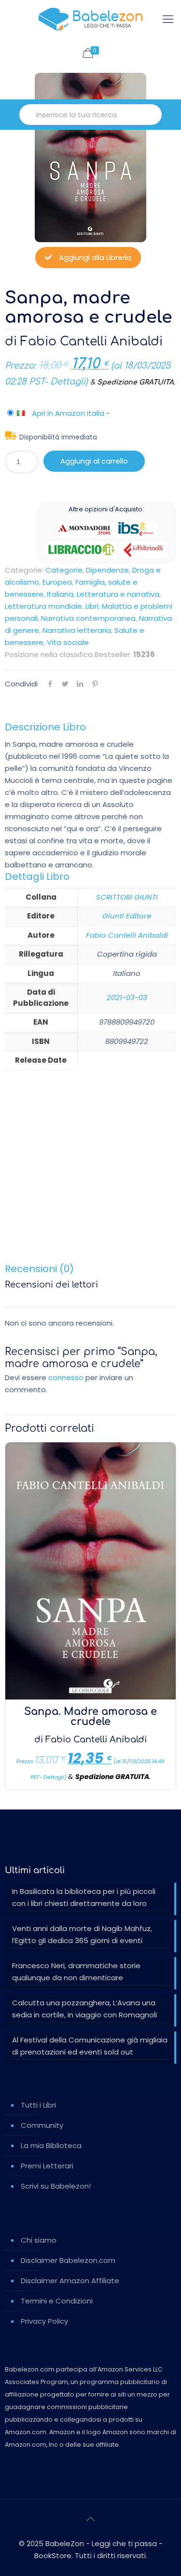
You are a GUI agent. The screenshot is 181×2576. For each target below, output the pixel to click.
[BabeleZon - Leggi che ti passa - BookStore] (90, 19)
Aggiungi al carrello (94, 461)
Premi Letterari (47, 2166)
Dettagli (68, 382)
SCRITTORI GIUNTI (127, 897)
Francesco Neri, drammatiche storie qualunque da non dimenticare (76, 1972)
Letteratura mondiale (43, 606)
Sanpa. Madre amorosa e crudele (90, 1717)
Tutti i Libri (38, 2105)
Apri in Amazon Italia (68, 413)
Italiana (60, 594)
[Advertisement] (90, 1172)
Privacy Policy (44, 2321)
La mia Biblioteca (51, 2145)
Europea (57, 582)
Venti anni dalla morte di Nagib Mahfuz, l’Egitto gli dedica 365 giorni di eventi (82, 1934)
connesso (66, 1377)
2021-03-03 (127, 997)
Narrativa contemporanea (88, 618)
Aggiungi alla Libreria (94, 257)
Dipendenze (107, 570)
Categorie (64, 570)
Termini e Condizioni (57, 2301)
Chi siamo (39, 2240)
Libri (92, 606)
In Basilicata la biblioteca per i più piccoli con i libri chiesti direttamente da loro (84, 1897)
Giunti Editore (127, 916)
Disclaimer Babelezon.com (68, 2260)
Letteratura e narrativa (118, 594)
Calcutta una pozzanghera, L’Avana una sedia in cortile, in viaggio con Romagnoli (84, 2009)
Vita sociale (68, 642)
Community (42, 2125)
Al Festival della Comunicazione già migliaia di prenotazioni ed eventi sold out (90, 2046)
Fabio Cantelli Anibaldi (91, 342)
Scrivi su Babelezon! (56, 2186)
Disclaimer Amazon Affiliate (70, 2281)
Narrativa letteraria (77, 630)
